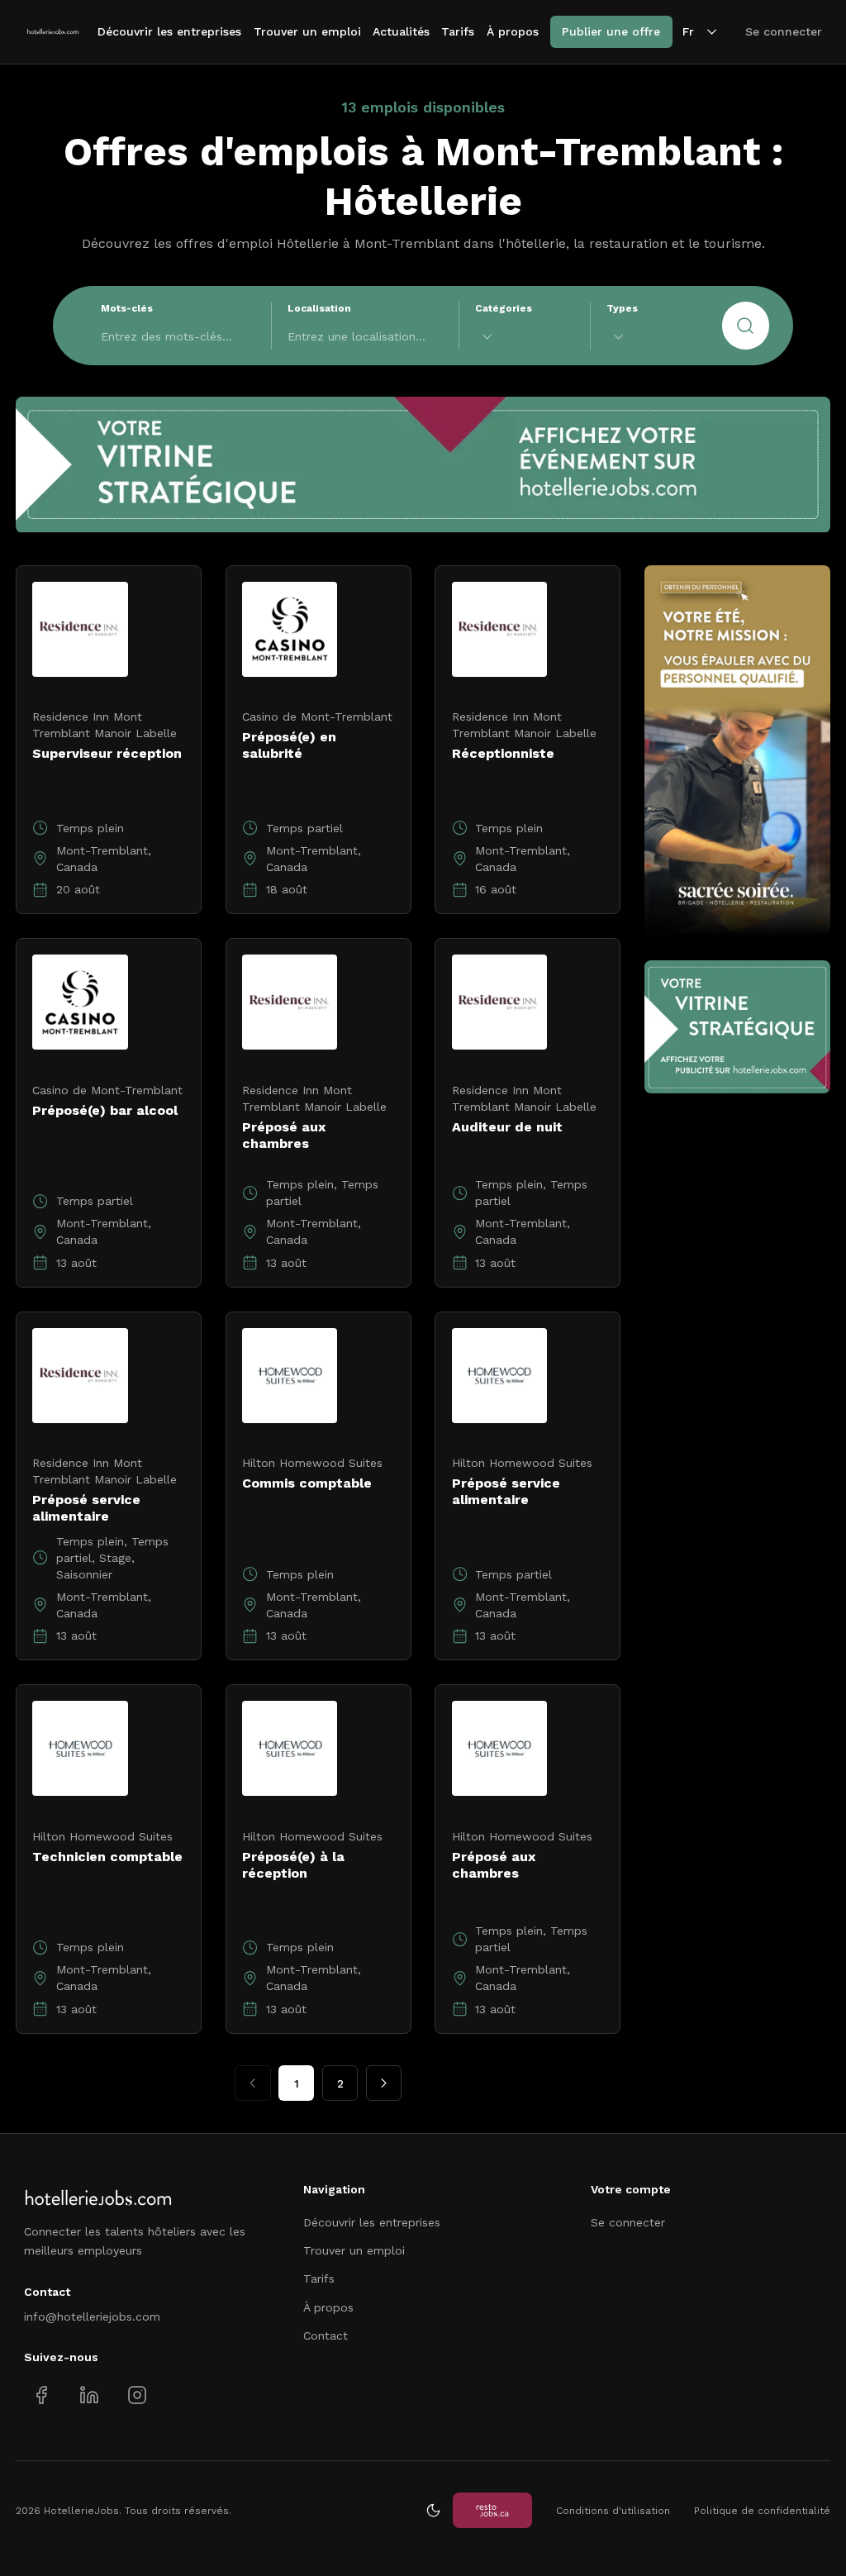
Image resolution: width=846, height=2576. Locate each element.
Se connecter (784, 31)
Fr (688, 31)
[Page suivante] (384, 2083)
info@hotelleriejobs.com (92, 2316)
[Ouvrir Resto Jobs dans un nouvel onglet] (492, 2510)
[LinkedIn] (89, 2395)
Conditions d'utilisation (613, 2511)
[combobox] (525, 337)
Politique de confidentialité (762, 2511)
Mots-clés (127, 308)
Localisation (319, 308)
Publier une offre (611, 31)
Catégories (504, 308)
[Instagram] (137, 2395)
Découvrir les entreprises (169, 31)
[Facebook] (42, 2395)
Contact (326, 2336)
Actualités (401, 31)
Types (622, 308)
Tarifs (458, 31)
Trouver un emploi (307, 31)
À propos (513, 31)
